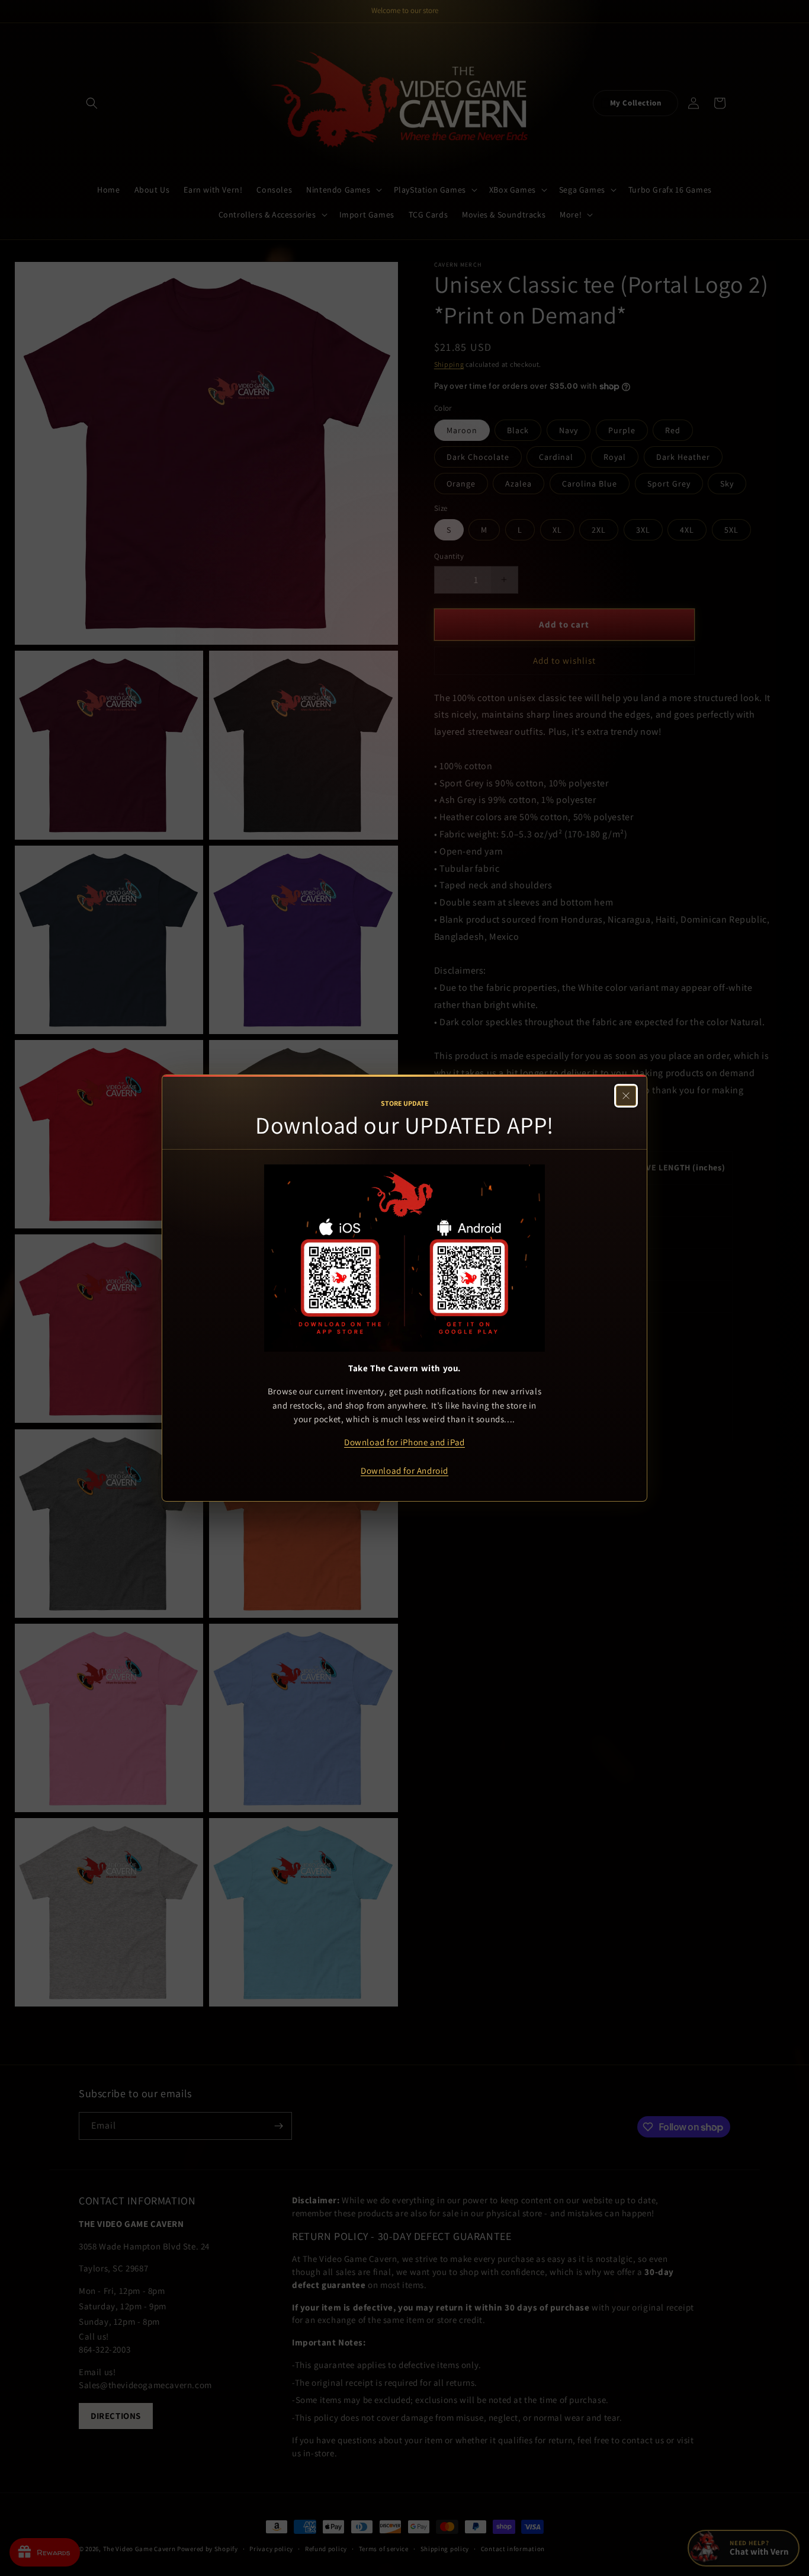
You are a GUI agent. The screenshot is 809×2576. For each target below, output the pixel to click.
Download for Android (404, 1471)
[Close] (626, 1096)
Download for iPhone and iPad (404, 1442)
